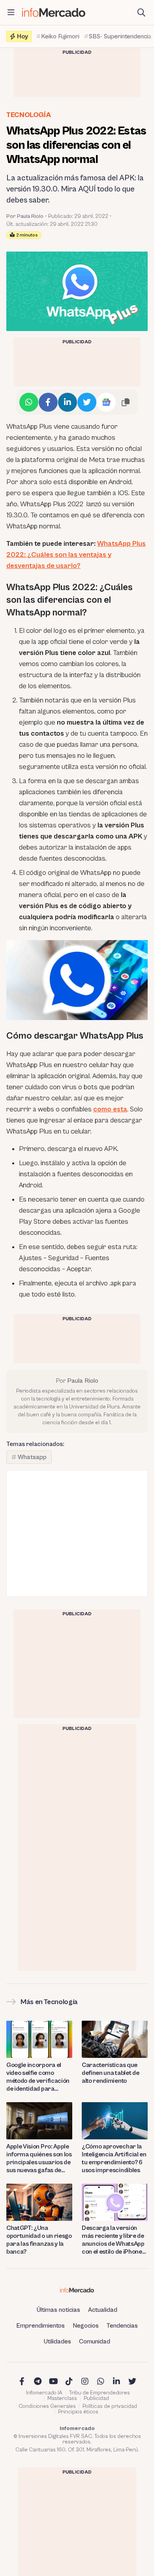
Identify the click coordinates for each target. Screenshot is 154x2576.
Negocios (86, 2326)
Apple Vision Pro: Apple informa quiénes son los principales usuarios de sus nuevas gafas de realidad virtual (39, 2159)
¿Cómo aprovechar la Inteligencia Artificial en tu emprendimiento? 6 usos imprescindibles (114, 2158)
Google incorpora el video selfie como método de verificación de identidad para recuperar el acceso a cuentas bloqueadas (38, 2077)
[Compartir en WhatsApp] (29, 402)
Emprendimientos (40, 2326)
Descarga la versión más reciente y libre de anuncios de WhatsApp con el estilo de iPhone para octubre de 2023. (113, 2240)
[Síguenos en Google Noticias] (106, 402)
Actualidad (103, 2310)
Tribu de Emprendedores (100, 2393)
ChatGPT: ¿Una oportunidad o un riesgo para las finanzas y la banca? (39, 2240)
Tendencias (122, 2326)
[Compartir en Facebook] (48, 402)
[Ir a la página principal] (54, 12)
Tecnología (28, 115)
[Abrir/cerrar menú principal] (11, 13)
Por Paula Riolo (25, 216)
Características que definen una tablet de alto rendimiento (110, 2073)
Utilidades (57, 2341)
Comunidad (95, 2341)
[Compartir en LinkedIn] (68, 402)
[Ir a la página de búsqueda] (141, 13)
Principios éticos (78, 2412)
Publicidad (96, 2398)
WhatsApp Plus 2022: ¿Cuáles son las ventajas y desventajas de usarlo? (76, 555)
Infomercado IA (44, 2393)
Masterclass (62, 2398)
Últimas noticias (58, 2310)
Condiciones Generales (47, 2406)
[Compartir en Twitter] (87, 402)
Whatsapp (32, 1457)
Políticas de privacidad (110, 2406)
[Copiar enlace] (126, 402)
